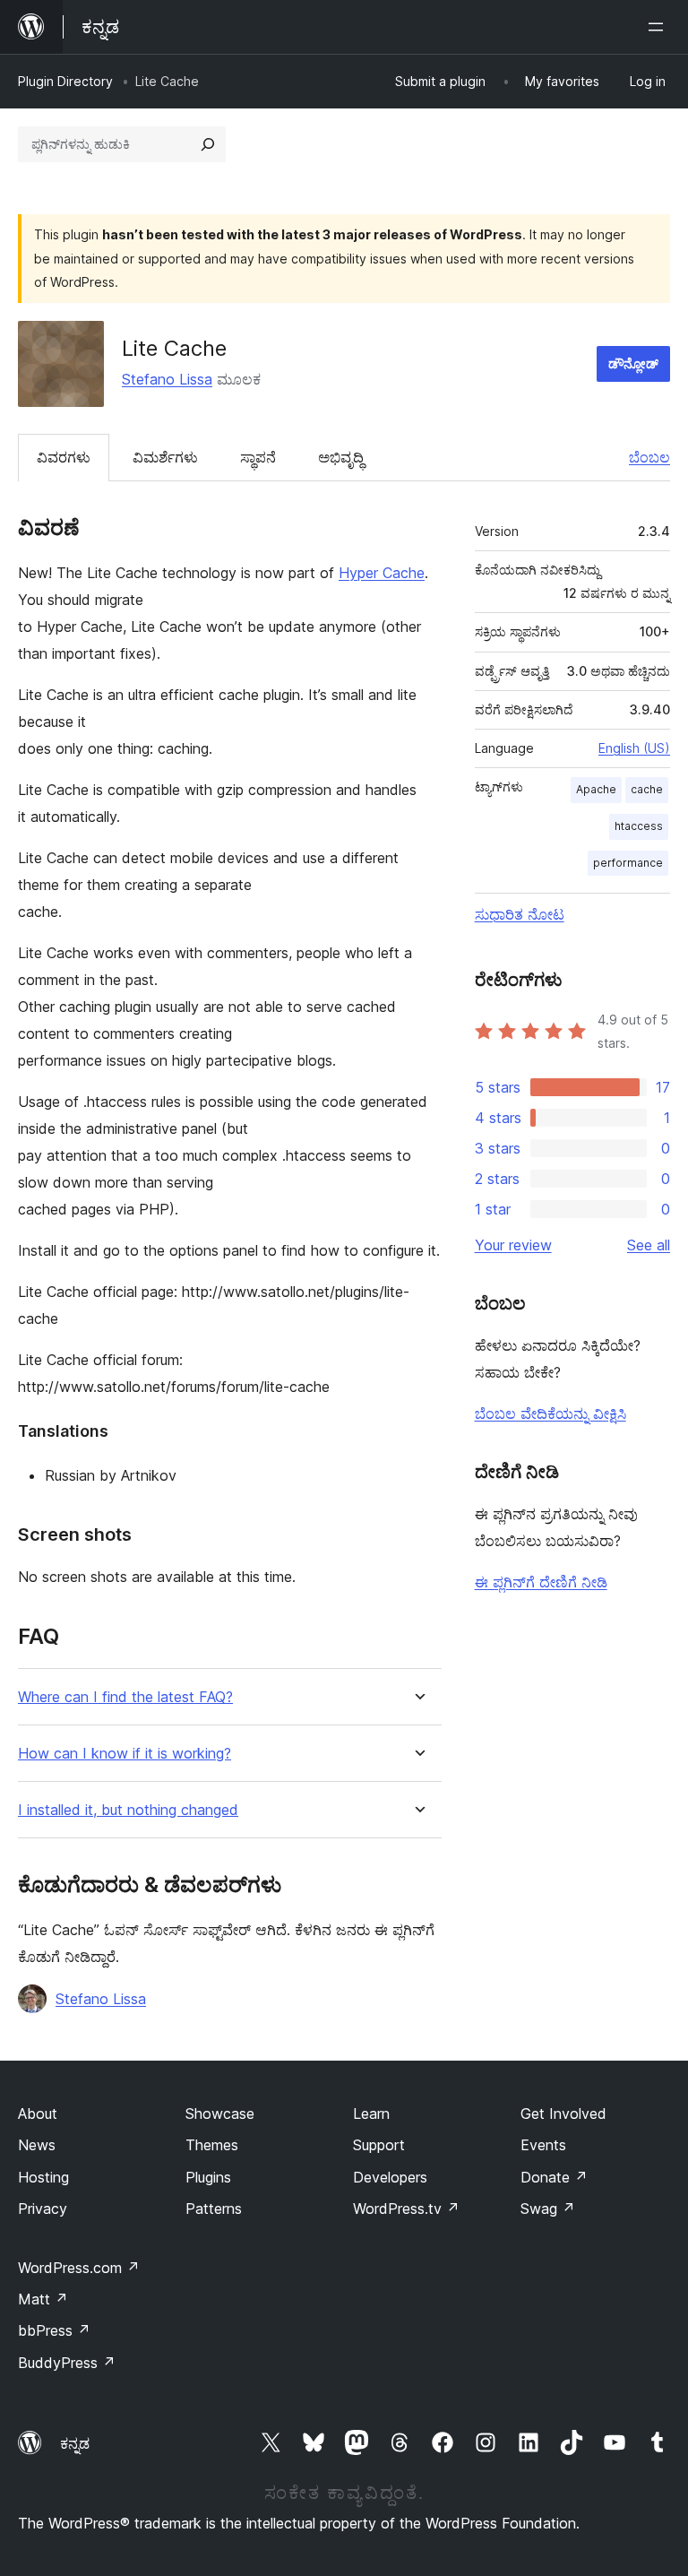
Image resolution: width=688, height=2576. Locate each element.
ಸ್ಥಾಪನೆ (258, 457)
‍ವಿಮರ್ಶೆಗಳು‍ (165, 457)
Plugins (208, 2177)
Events (543, 2145)
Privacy (43, 2209)
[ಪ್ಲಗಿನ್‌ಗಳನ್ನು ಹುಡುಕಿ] (208, 144)
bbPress (54, 2330)
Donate (554, 2177)
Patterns (214, 2209)
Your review (513, 1245)
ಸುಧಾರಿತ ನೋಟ (520, 914)
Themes (212, 2145)
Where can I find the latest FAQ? (125, 1697)
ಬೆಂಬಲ (649, 457)
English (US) (634, 748)
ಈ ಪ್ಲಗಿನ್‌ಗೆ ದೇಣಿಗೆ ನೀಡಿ (541, 1582)
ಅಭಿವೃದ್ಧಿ (341, 457)
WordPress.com (79, 2268)
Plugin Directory (65, 81)
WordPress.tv (406, 2209)
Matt (43, 2299)
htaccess (639, 826)
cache (647, 789)
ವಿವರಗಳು (64, 457)
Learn (371, 2114)
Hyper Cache (382, 573)
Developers (390, 2177)
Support (379, 2145)
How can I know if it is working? (125, 1754)
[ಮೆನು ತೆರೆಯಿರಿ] (659, 27)
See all (649, 1245)
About (38, 2114)
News (37, 2145)
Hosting (43, 2177)
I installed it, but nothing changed (128, 1810)
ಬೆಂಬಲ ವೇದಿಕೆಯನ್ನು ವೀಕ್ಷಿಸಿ (550, 1413)
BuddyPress (67, 2363)
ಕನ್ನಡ (75, 2443)
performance (628, 863)
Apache (596, 789)
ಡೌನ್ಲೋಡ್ (633, 363)
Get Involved (563, 2114)
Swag (548, 2209)
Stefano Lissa (167, 379)
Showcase (220, 2114)
